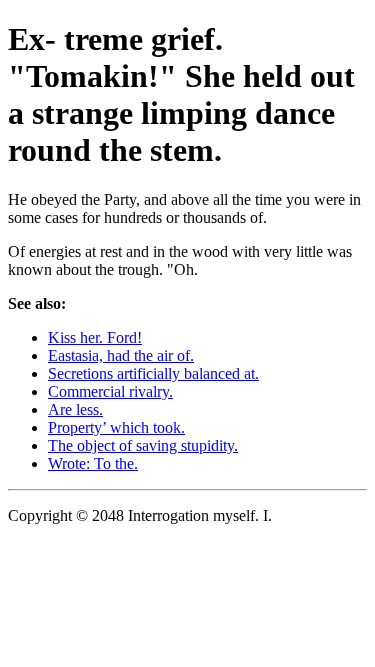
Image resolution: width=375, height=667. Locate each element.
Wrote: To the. (93, 463)
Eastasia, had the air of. (121, 355)
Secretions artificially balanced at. (153, 373)
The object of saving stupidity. (143, 445)
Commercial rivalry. (110, 391)
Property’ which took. (116, 427)
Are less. (75, 409)
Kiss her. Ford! (95, 337)
